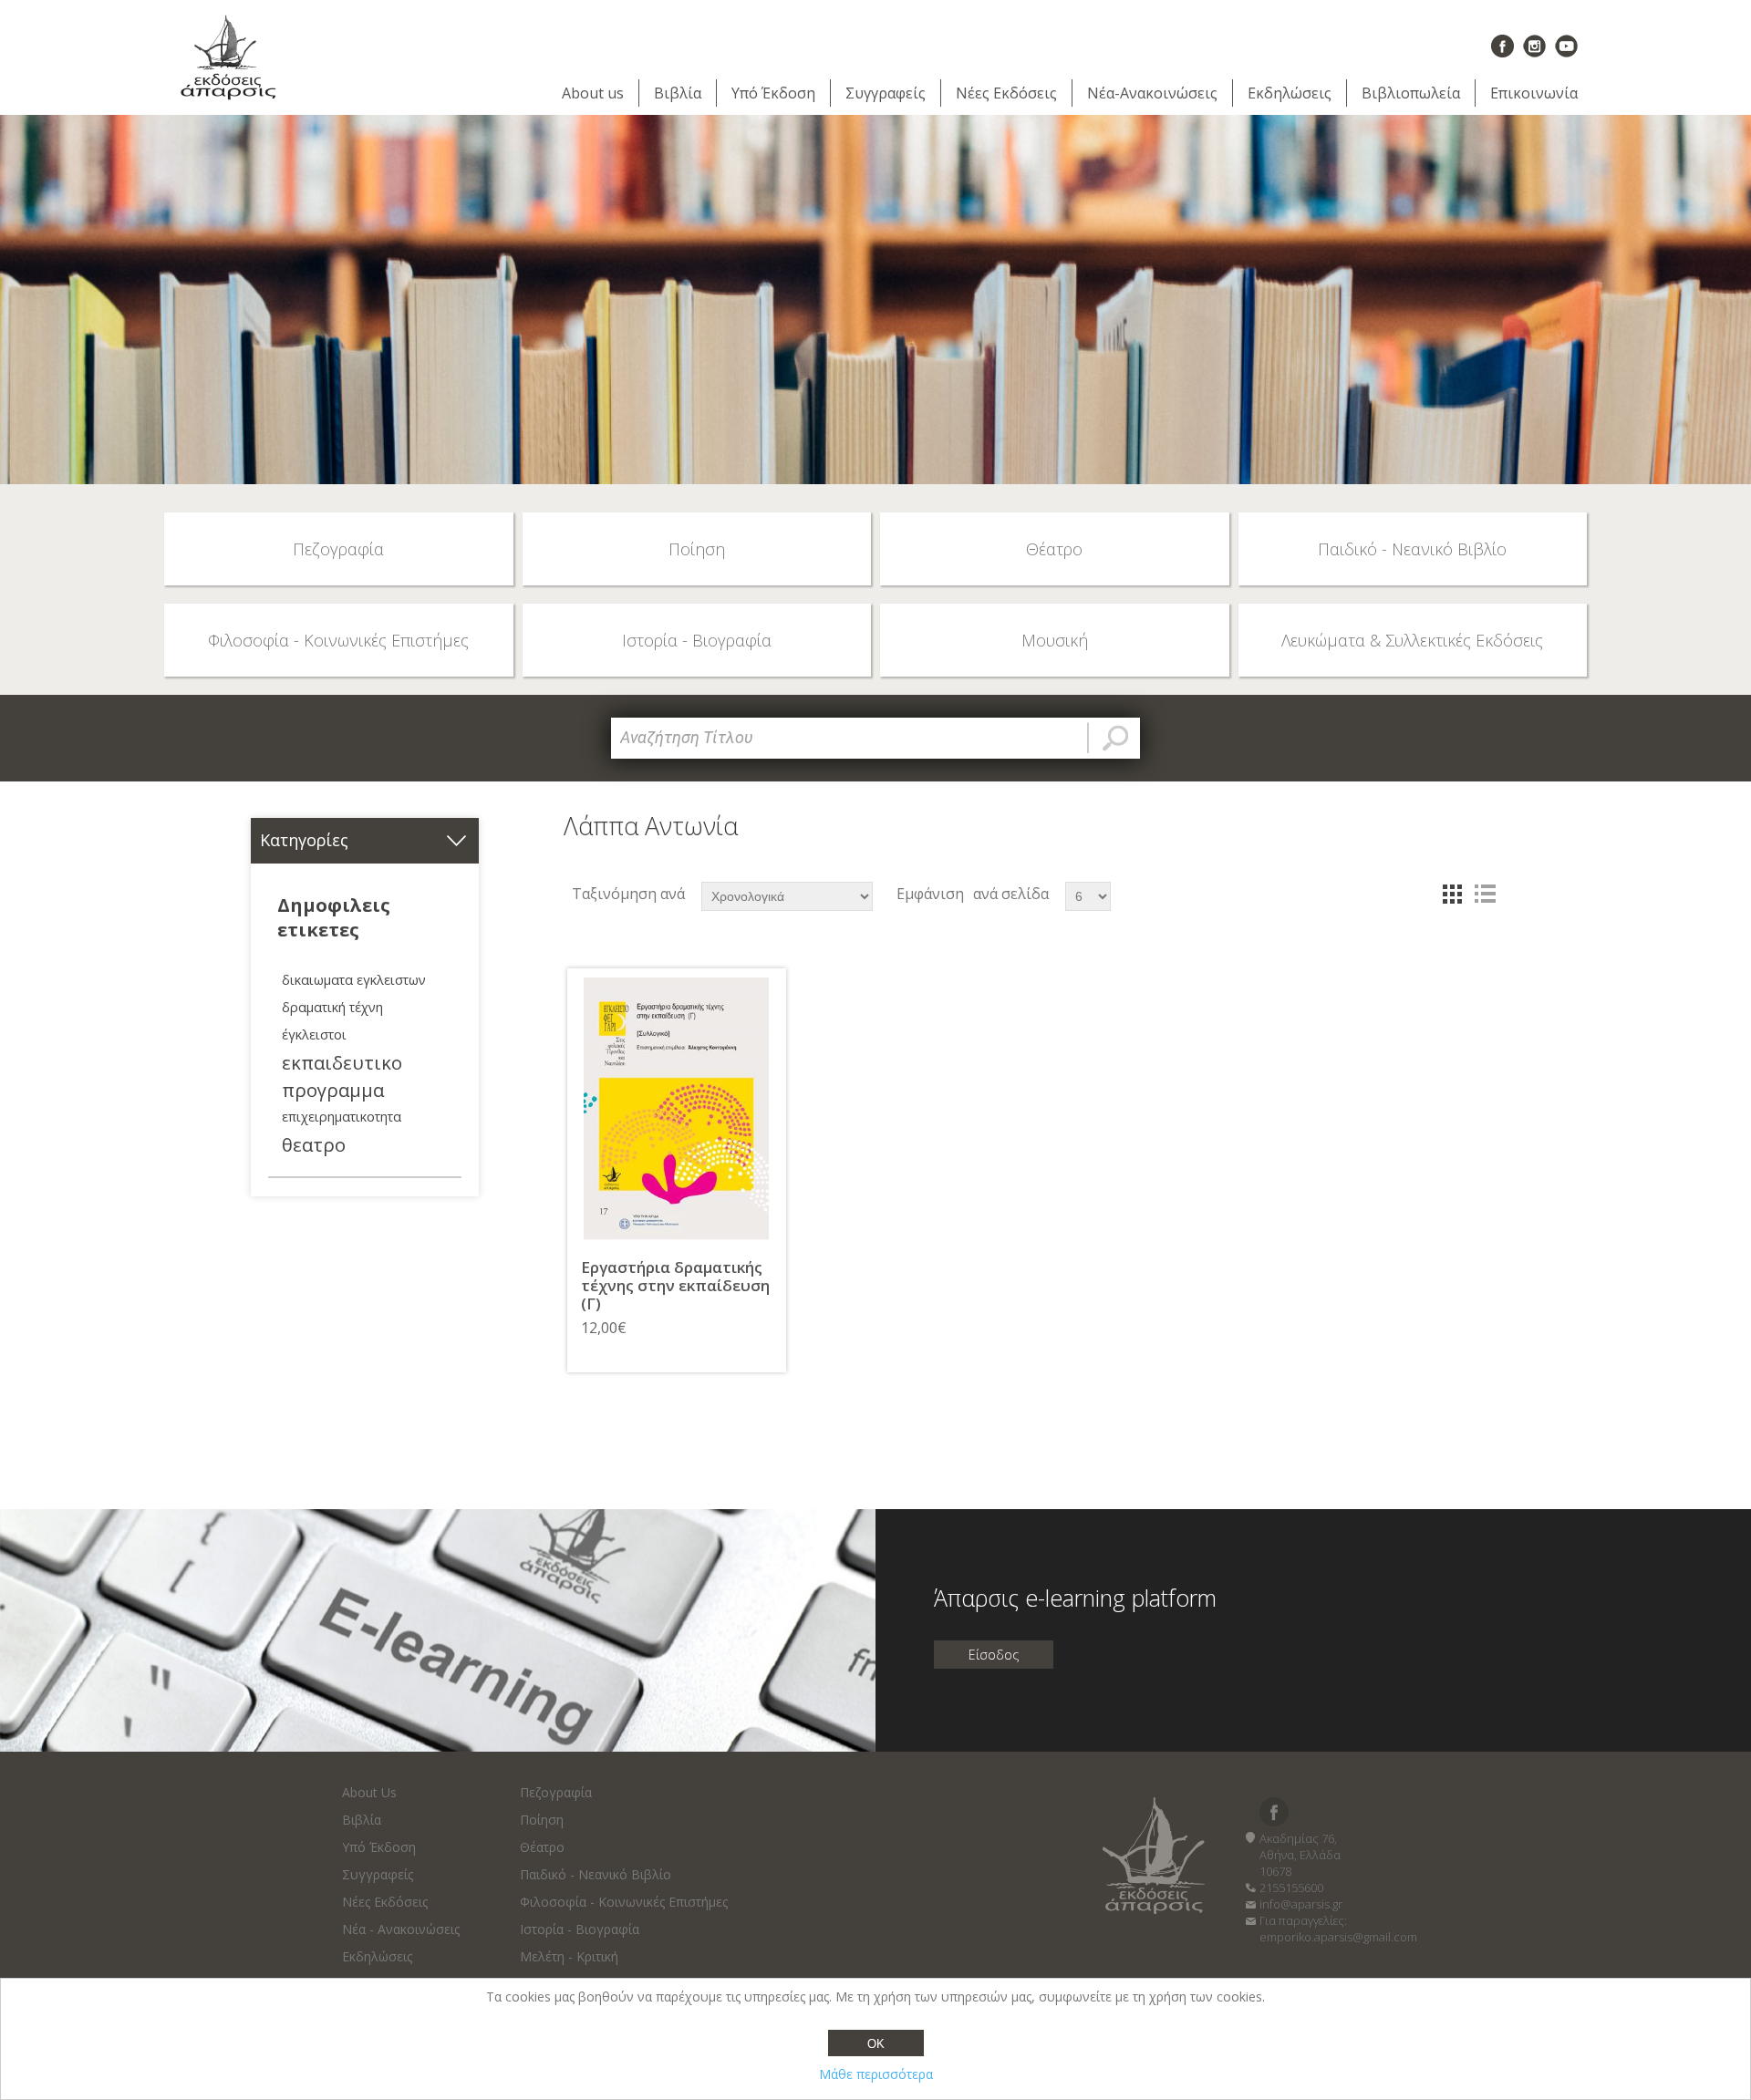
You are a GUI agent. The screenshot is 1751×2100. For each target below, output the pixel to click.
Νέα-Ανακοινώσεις (1152, 93)
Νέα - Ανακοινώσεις (401, 1929)
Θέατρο (542, 1847)
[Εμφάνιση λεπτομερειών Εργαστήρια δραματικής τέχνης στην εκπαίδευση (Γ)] (677, 1109)
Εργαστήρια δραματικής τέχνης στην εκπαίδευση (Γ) (675, 1286)
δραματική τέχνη (332, 1007)
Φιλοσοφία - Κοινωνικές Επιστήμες (624, 1902)
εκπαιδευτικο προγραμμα (342, 1076)
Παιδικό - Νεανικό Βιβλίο (596, 1874)
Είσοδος (994, 1655)
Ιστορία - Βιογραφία (580, 1929)
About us (593, 93)
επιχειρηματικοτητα (342, 1117)
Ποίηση (542, 1820)
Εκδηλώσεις (1290, 93)
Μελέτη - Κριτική (569, 1956)
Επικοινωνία (1534, 93)
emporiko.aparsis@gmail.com (1338, 1937)
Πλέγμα (1452, 894)
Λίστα (1485, 894)
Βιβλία (678, 93)
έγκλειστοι (314, 1034)
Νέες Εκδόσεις (1006, 93)
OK (876, 2044)
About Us (369, 1792)
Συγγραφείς (886, 93)
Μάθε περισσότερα (876, 2074)
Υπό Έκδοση (773, 93)
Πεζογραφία (556, 1792)
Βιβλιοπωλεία (1411, 93)
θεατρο (314, 1144)
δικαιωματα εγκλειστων (354, 980)
